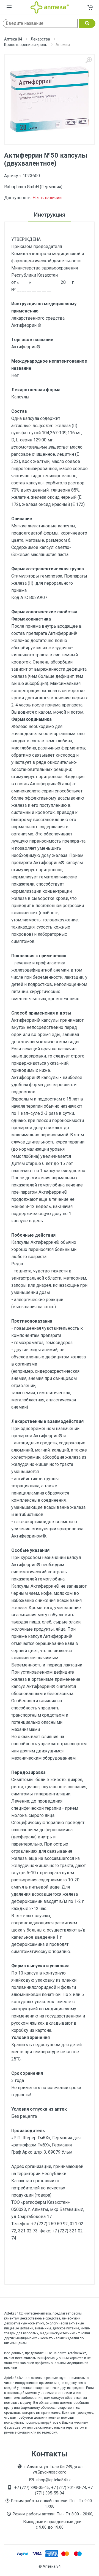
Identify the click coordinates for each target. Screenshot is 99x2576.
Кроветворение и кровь (26, 45)
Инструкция (50, 215)
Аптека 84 (13, 39)
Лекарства (40, 39)
